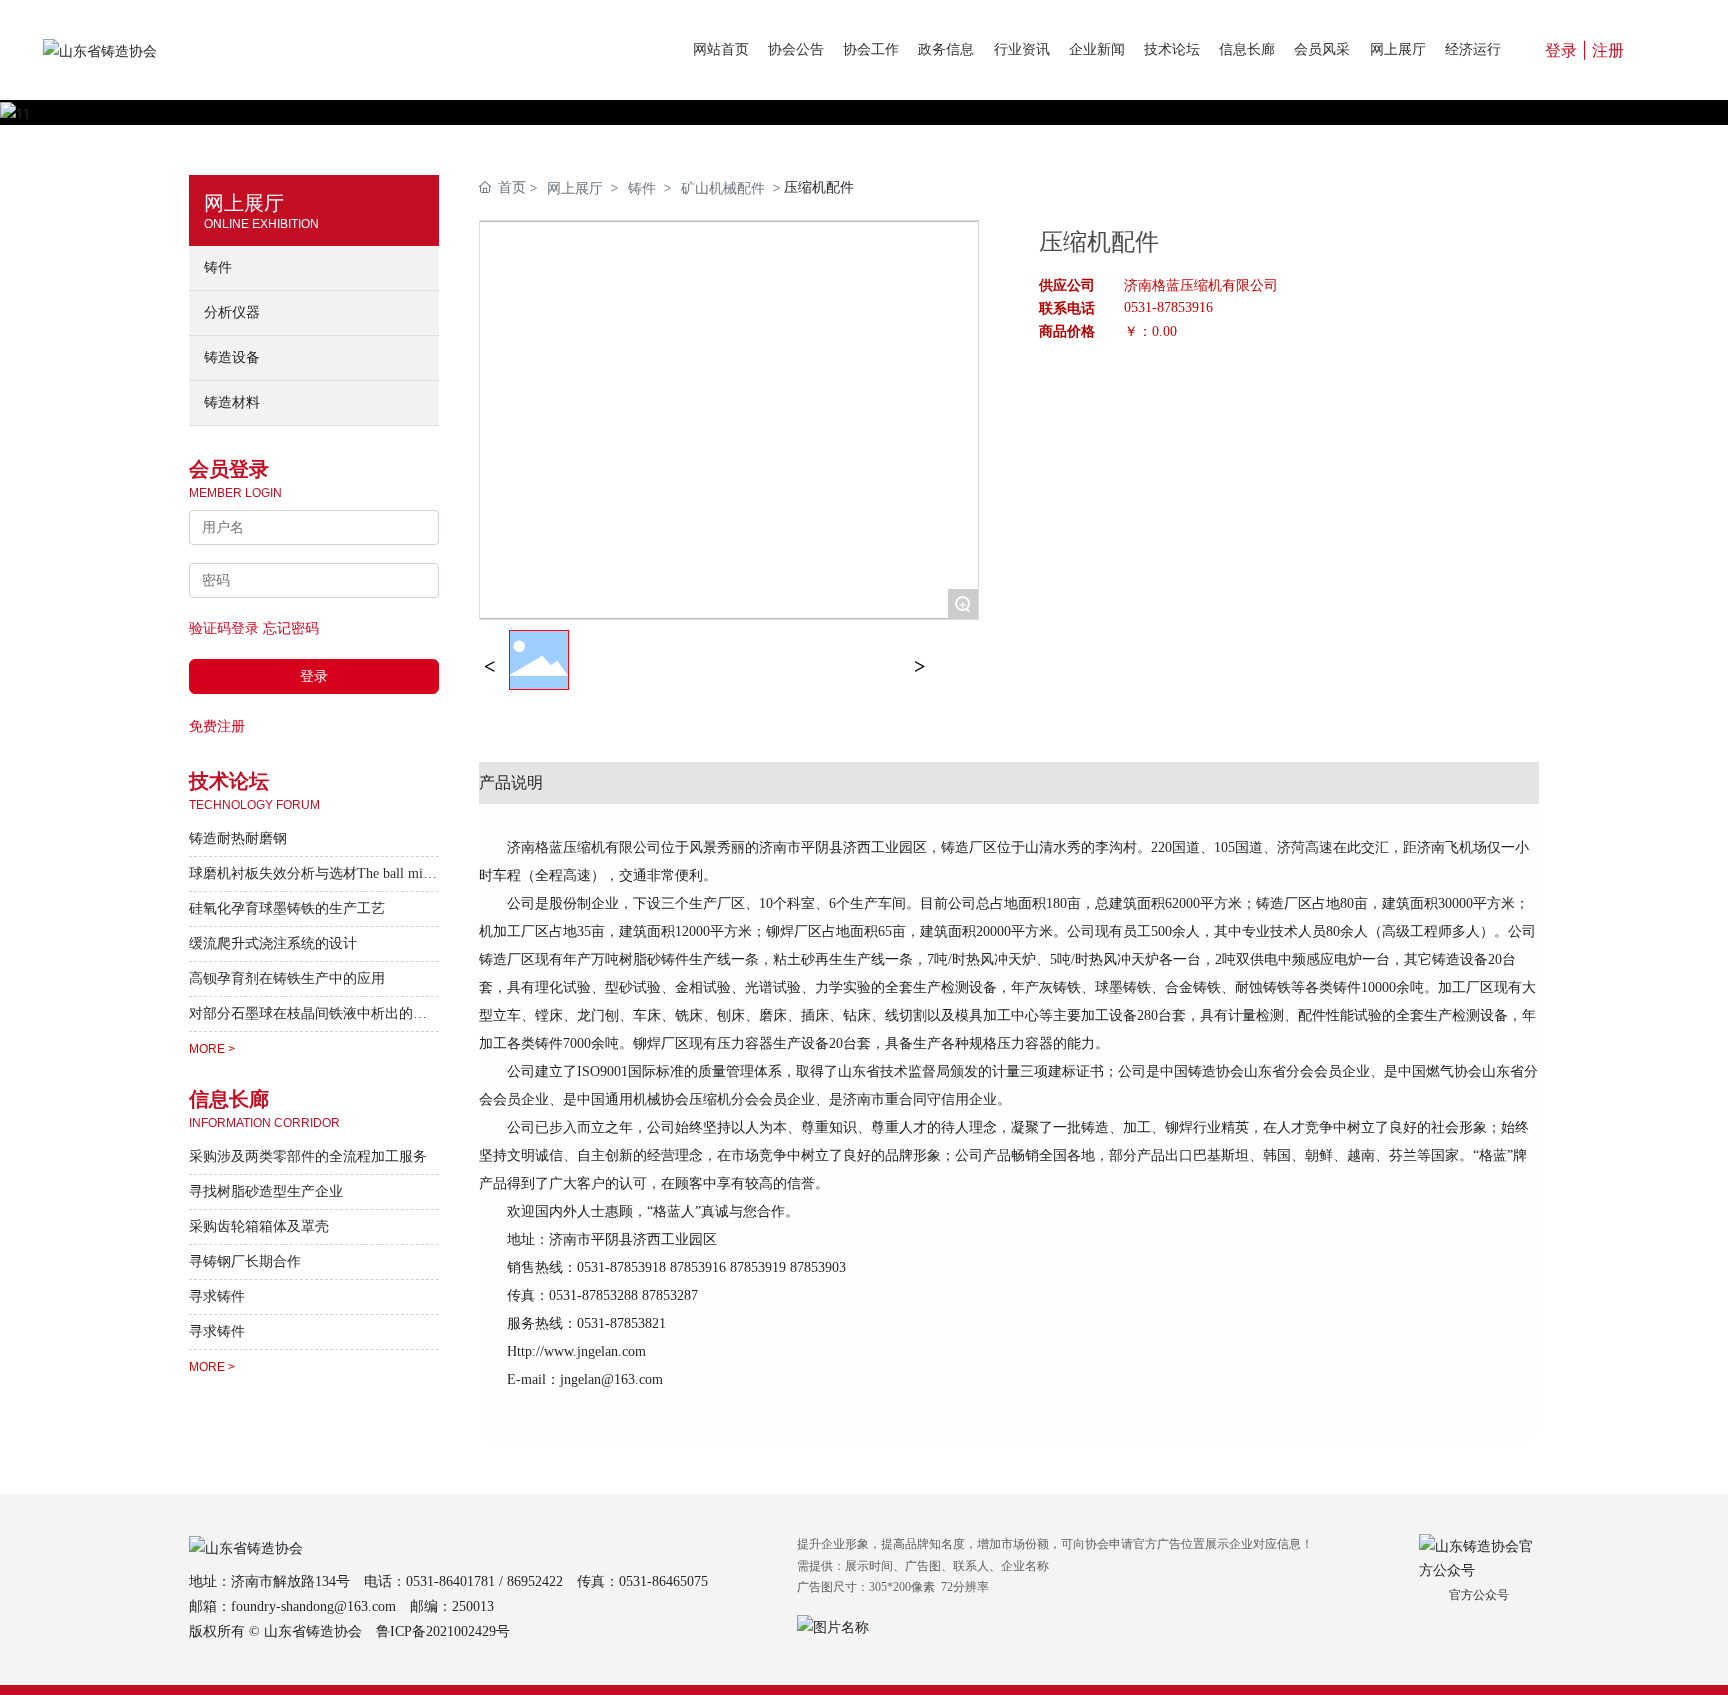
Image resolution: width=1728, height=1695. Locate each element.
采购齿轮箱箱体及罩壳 (259, 1226)
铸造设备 (232, 357)
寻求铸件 (217, 1296)
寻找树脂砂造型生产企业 (266, 1191)
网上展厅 (575, 187)
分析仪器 (232, 312)
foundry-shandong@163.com (313, 1606)
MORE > (212, 1049)
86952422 (535, 1581)
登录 (1563, 50)
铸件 (218, 267)
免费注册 (217, 725)
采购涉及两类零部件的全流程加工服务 (308, 1156)
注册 (1608, 50)
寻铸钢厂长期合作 (245, 1261)
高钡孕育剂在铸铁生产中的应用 (287, 978)
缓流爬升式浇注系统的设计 (273, 943)
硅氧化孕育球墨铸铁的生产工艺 (287, 908)
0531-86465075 (663, 1581)
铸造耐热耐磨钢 (238, 838)
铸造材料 (232, 402)
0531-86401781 (450, 1581)
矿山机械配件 (723, 187)
